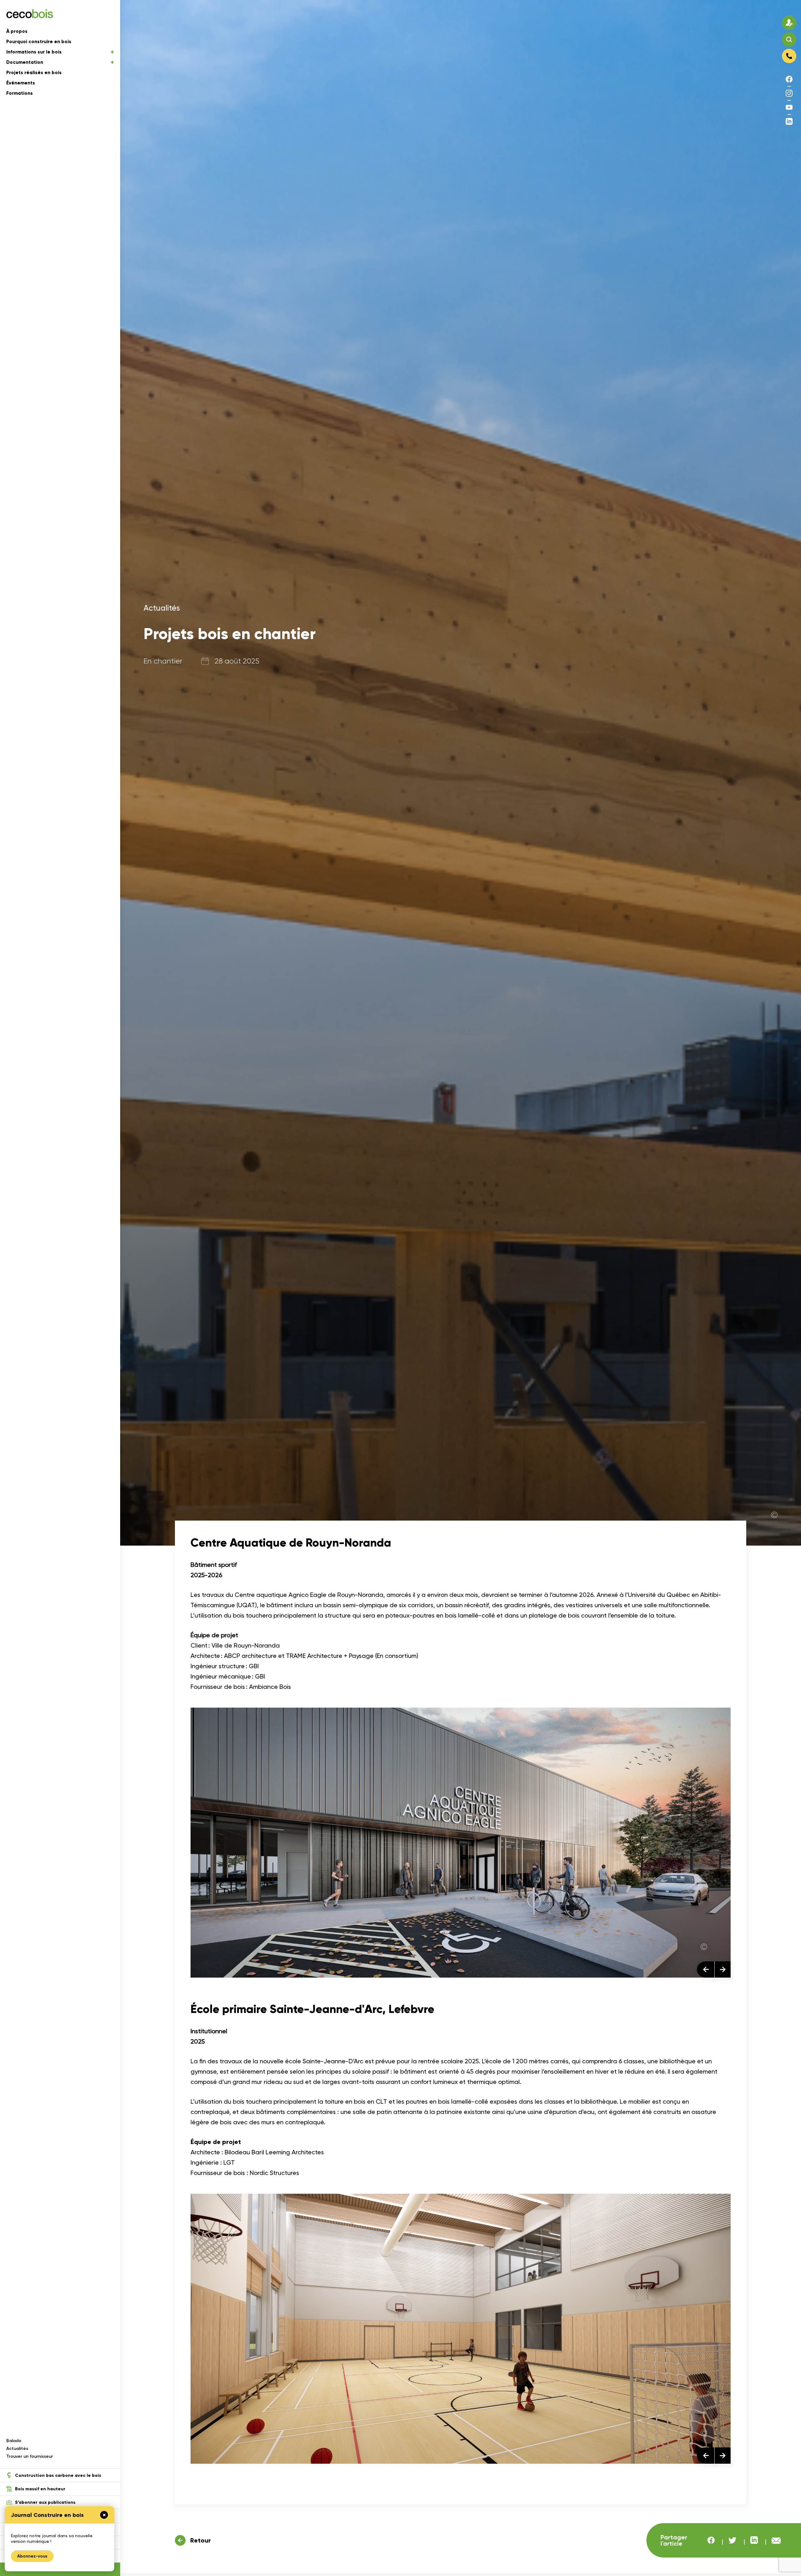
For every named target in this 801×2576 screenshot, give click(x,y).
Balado (14, 2441)
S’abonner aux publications (45, 2502)
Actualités (17, 2449)
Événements (21, 83)
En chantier (163, 661)
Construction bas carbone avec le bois (58, 2475)
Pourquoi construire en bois (39, 42)
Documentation (25, 62)
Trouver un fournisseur (30, 2456)
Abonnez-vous (32, 2556)
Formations (20, 93)
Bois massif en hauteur (40, 2489)
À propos (17, 31)
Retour (201, 2540)
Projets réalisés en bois (34, 73)
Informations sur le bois (34, 52)
